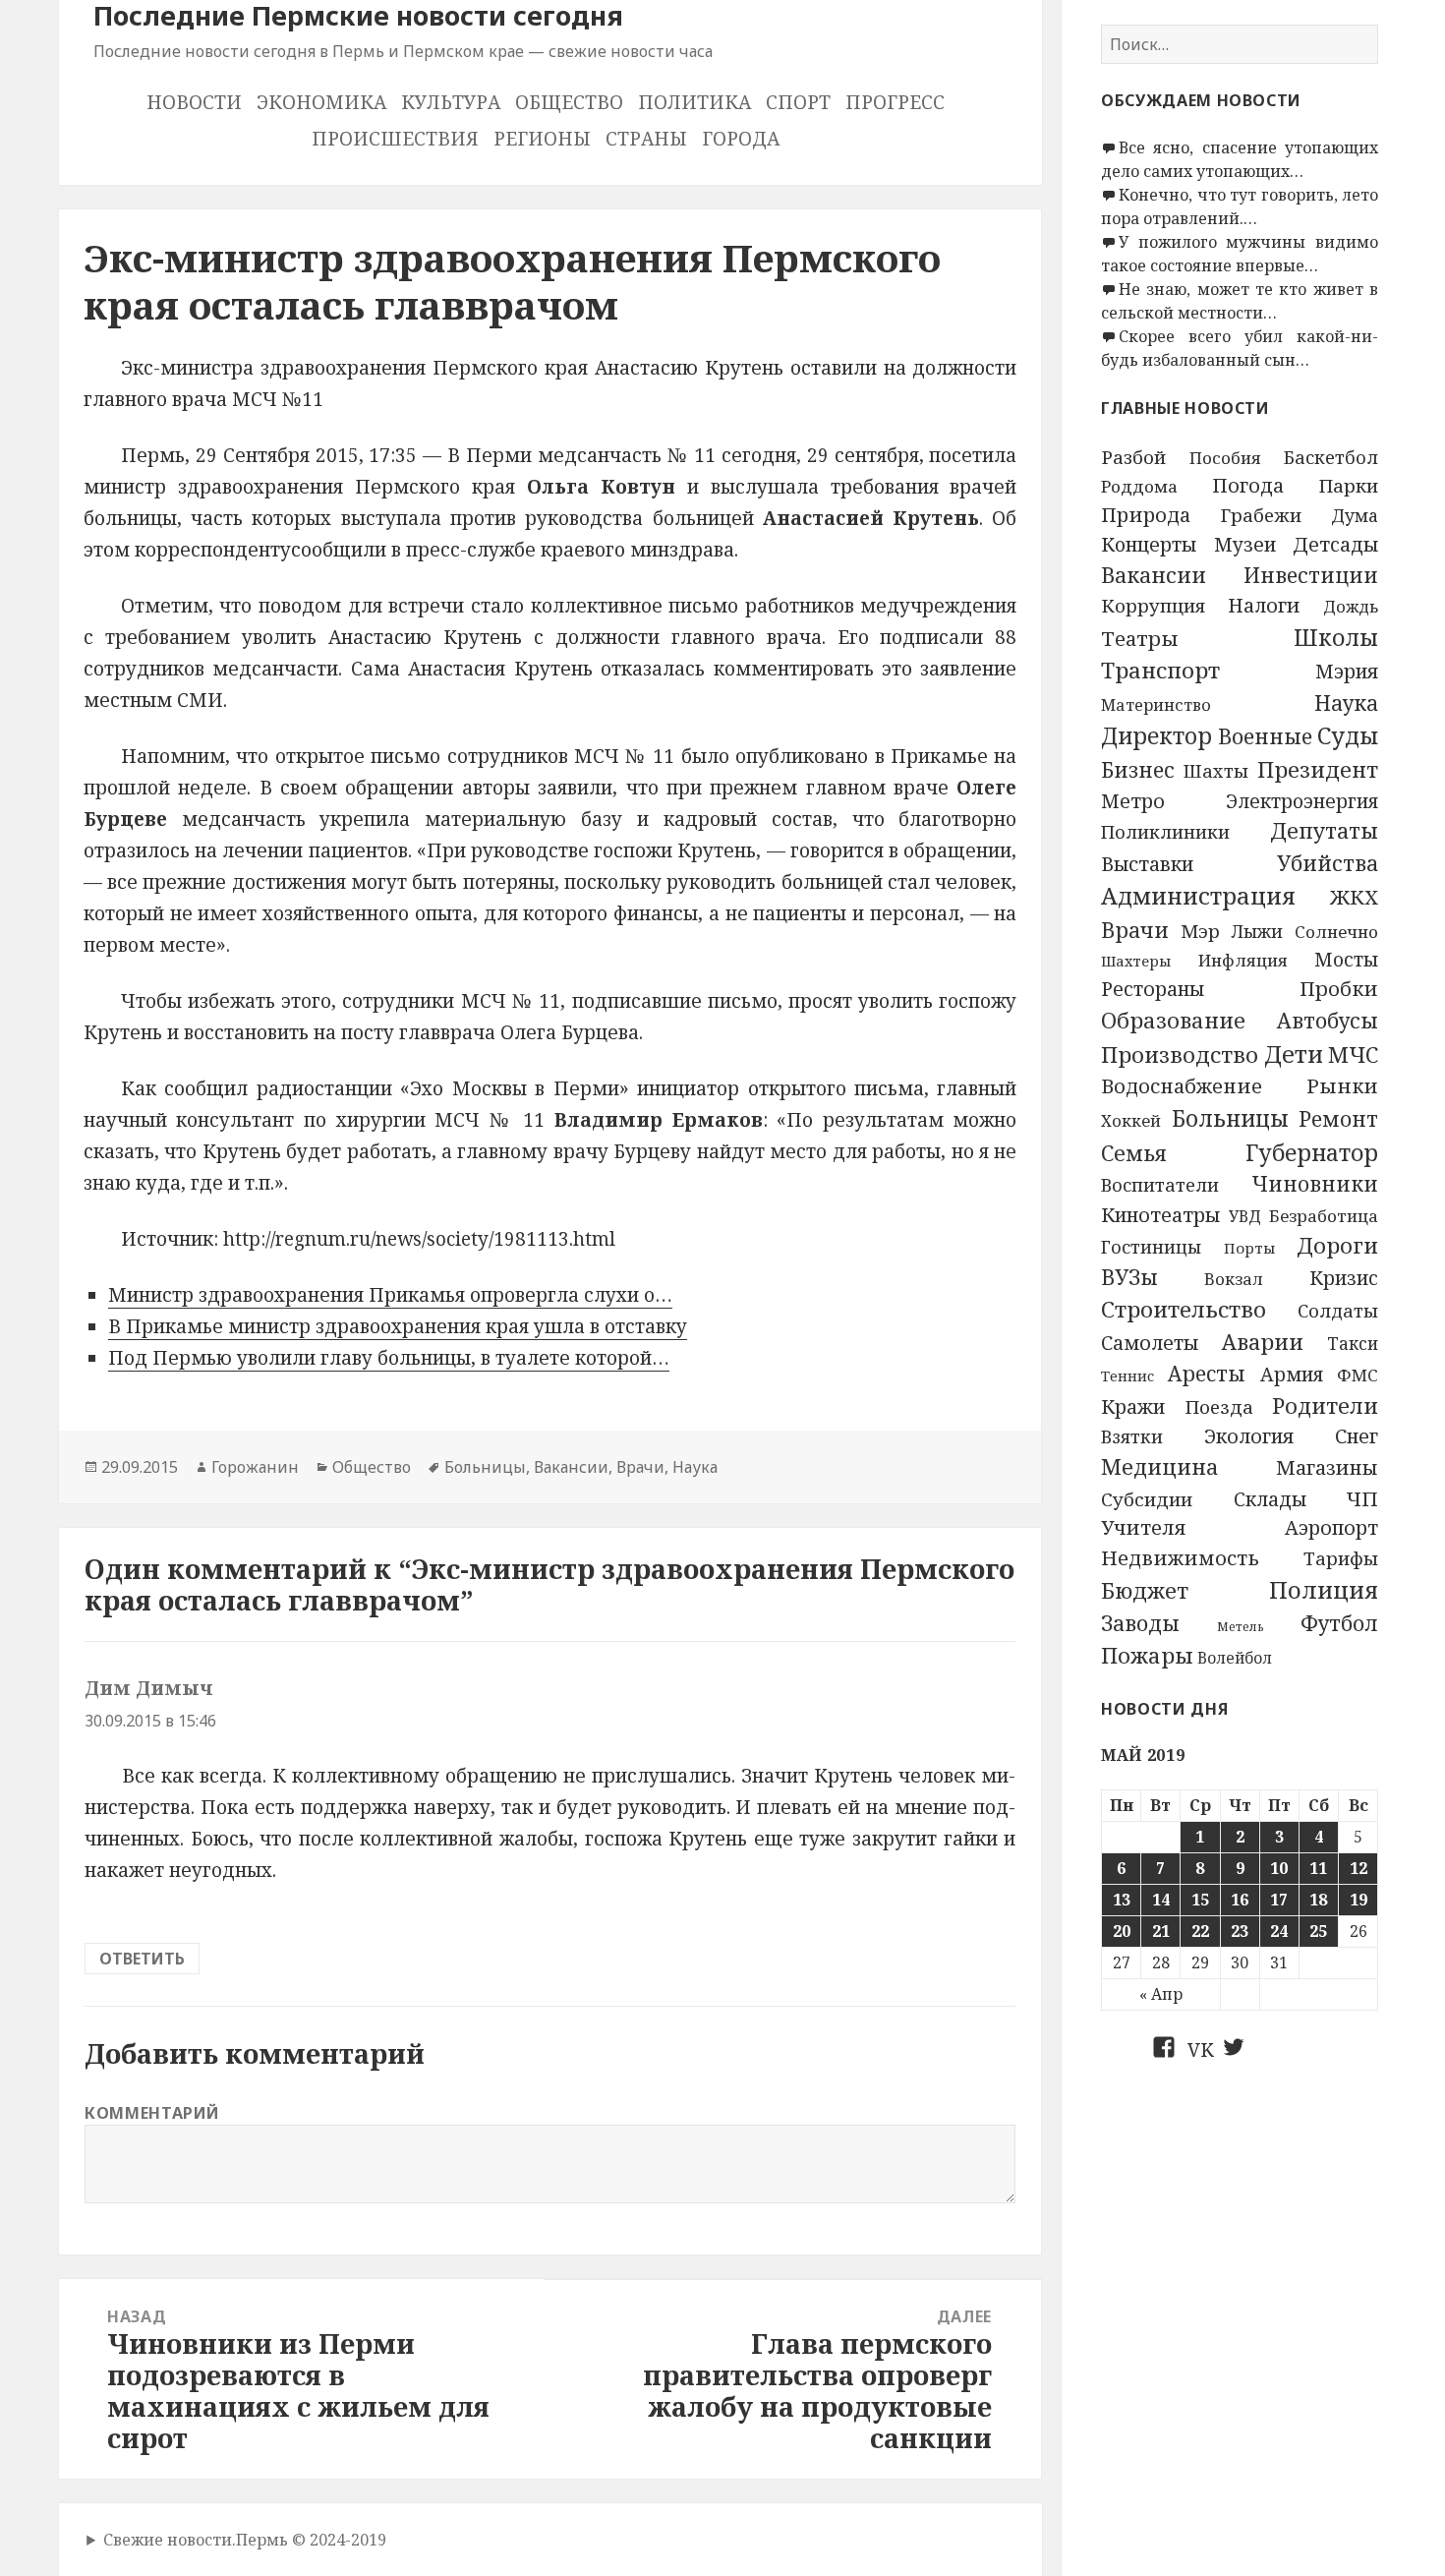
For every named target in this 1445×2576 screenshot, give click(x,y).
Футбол (1339, 1623)
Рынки (1342, 1085)
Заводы (1140, 1623)
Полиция (1324, 1589)
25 (1318, 1931)
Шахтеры (1136, 961)
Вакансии (1154, 575)
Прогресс (895, 102)
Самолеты (1150, 1343)
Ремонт (1338, 1118)
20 (1122, 1931)
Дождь (1351, 607)
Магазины (1327, 1467)
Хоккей (1131, 1121)
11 (1318, 1868)
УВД (1245, 1216)
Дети (1294, 1054)
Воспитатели (1160, 1185)
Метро (1133, 801)
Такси (1353, 1344)
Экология (1249, 1436)
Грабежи (1261, 515)
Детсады (1335, 544)
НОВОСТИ (194, 102)
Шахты (1216, 771)
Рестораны (1153, 989)
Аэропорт (1331, 1527)
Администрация (1198, 896)
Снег (1357, 1436)
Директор (1156, 736)
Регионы (542, 139)
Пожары (1147, 1655)
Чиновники (1315, 1184)
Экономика (321, 102)
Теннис (1127, 1376)
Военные (1265, 736)
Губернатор (1312, 1152)
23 (1240, 1931)
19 (1358, 1900)
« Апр (1161, 1994)
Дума (1355, 515)
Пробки (1339, 988)
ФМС (1358, 1375)
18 (1318, 1900)
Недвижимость (1180, 1557)
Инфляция (1243, 960)
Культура (451, 102)
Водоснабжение (1182, 1086)
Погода (1248, 485)
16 (1240, 1900)
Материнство (1156, 705)
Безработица (1324, 1216)
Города (741, 139)
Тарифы (1341, 1558)
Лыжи (1257, 931)
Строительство (1184, 1309)
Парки (1348, 486)
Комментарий (152, 2113)
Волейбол (1235, 1658)
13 (1122, 1900)
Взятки (1132, 1436)
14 (1161, 1900)
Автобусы (1328, 1020)
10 (1279, 1868)
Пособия (1225, 458)
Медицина (1160, 1466)
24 (1279, 1931)
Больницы (1230, 1118)
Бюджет (1145, 1590)
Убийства (1328, 863)
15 (1200, 1900)
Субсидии (1147, 1499)
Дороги (1337, 1245)
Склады (1270, 1499)
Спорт (798, 102)
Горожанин (255, 1467)
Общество (569, 102)
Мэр (1200, 931)
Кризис (1344, 1278)
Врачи (1135, 930)
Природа (1146, 515)
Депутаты (1324, 830)
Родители (1325, 1405)
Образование (1173, 1020)
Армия (1292, 1374)
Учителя (1144, 1527)
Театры (1140, 638)
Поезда (1219, 1406)
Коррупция (1153, 605)
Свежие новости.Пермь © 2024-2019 (245, 2540)
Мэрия (1347, 671)
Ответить (142, 1959)
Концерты (1149, 544)
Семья (1134, 1152)
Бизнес (1138, 769)
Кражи (1133, 1406)
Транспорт (1160, 670)
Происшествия (395, 139)
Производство (1180, 1054)
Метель (1241, 1627)
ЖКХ (1354, 897)
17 (1279, 1900)
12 (1358, 1868)
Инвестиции (1311, 575)
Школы (1336, 637)
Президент (1318, 769)
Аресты (1207, 1374)
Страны (646, 139)
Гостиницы (1151, 1247)
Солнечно (1336, 932)
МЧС (1353, 1054)
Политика (694, 102)
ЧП (1362, 1498)
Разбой (1133, 457)
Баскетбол (1331, 457)
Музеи (1245, 544)
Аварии (1263, 1342)
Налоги (1264, 605)
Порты (1249, 1248)
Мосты (1346, 960)
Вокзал (1234, 1279)
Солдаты (1338, 1310)
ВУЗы (1129, 1277)
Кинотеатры (1161, 1215)
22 (1200, 1931)
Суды (1348, 735)
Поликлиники (1165, 831)
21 (1161, 1931)
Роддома (1139, 486)
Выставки (1147, 864)
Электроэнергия (1302, 801)
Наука (1346, 703)
